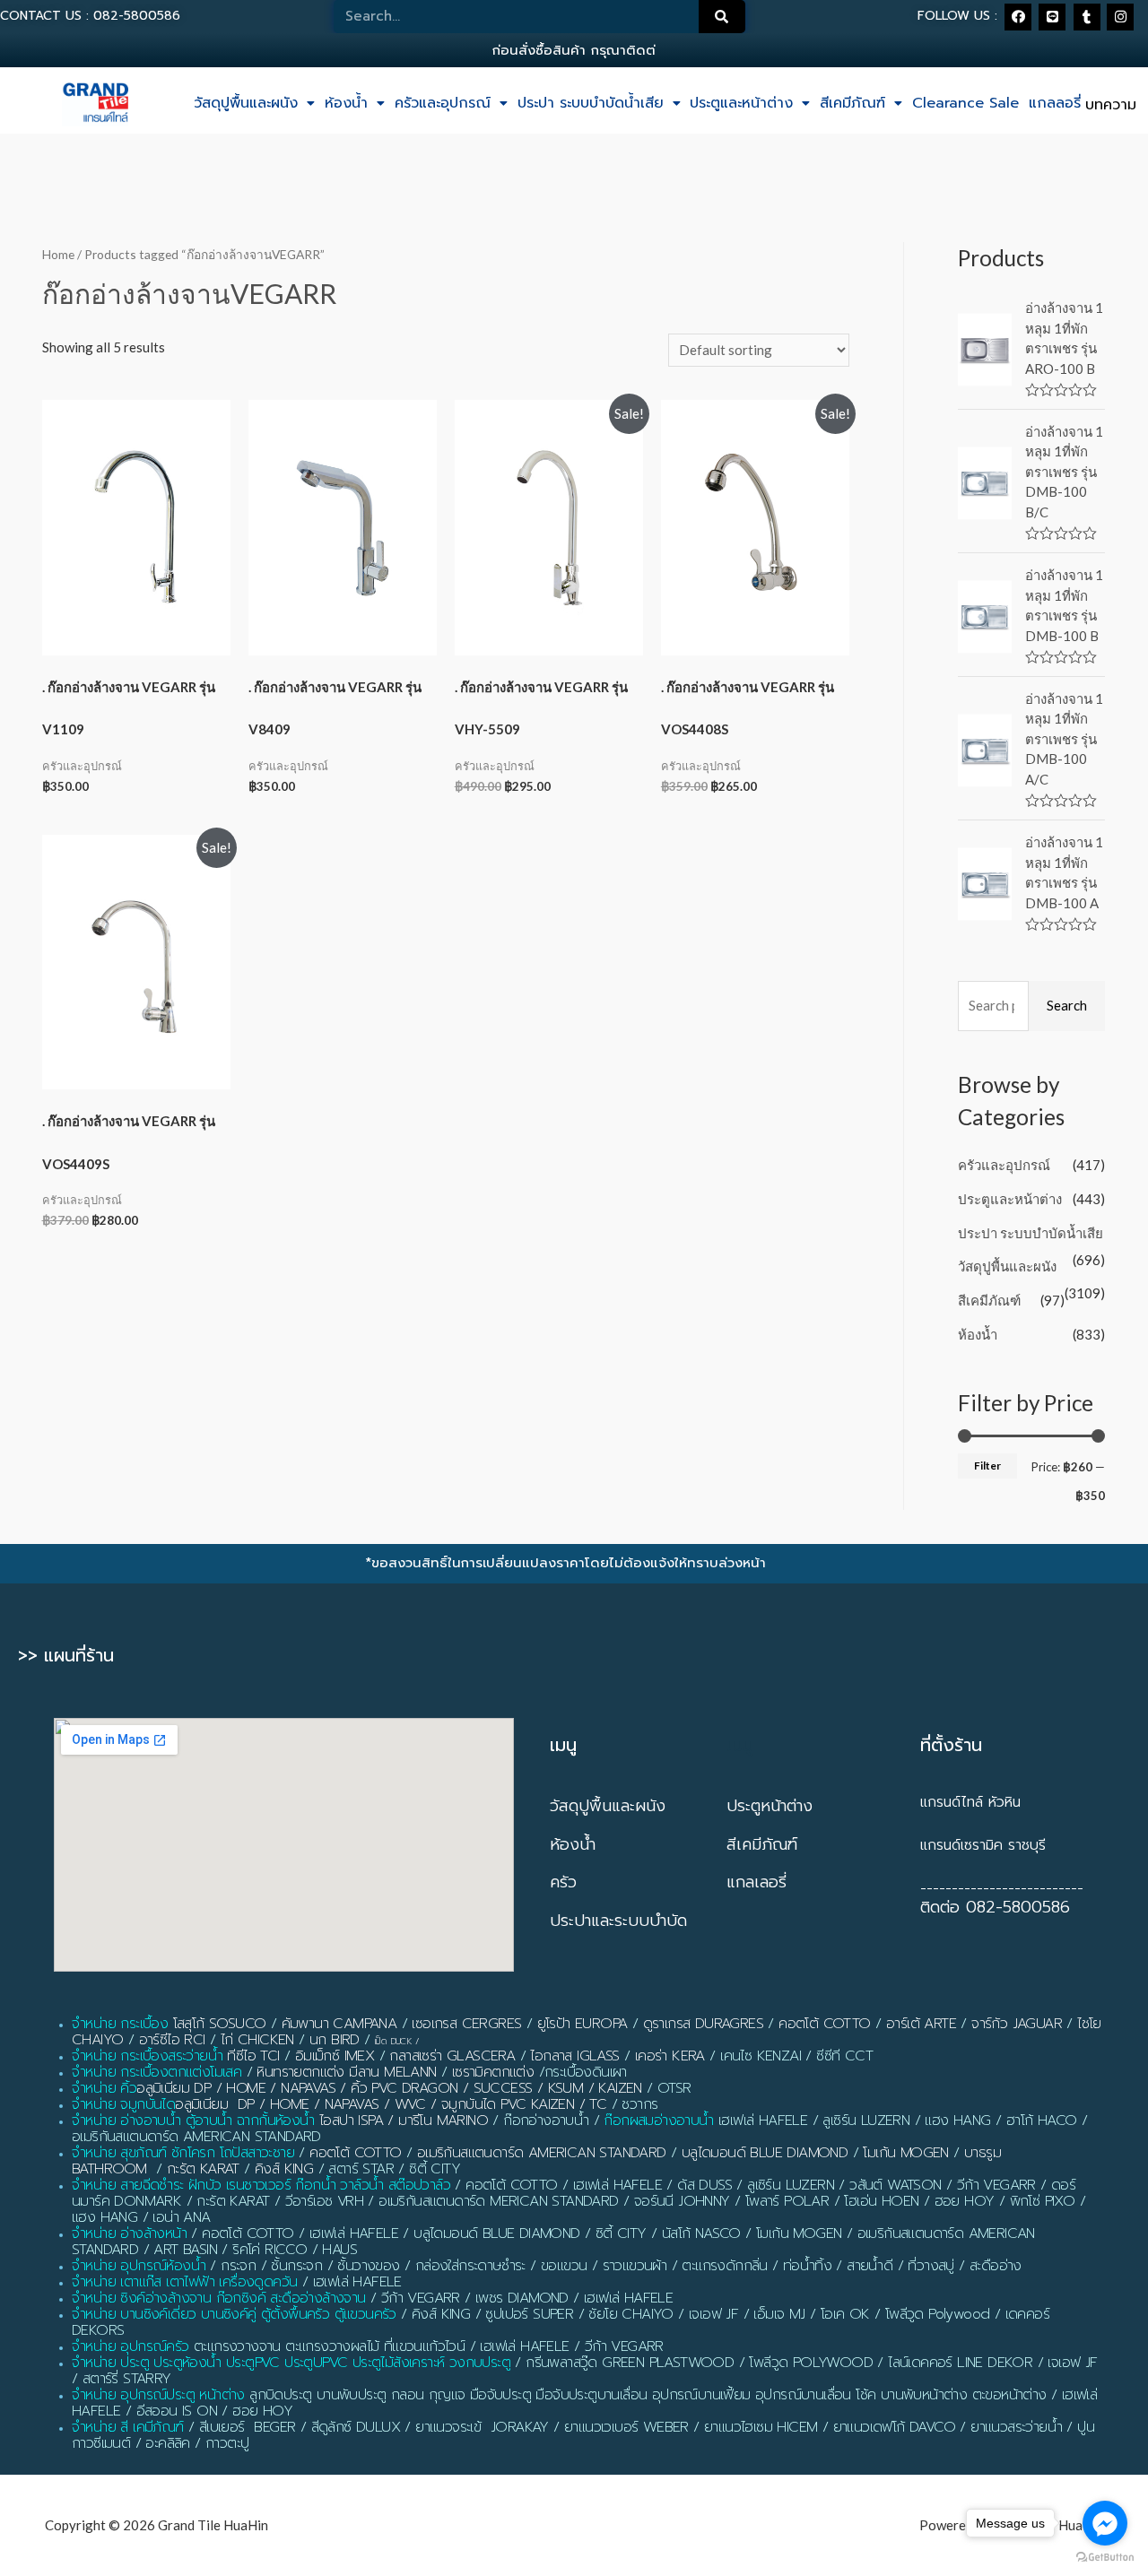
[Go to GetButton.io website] (1105, 2558)
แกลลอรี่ (1055, 103)
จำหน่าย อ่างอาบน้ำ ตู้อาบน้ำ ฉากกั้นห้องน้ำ (193, 2121)
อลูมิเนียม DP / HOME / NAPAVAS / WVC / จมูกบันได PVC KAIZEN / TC (391, 2104)
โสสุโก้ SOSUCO (220, 2024)
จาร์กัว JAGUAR (1017, 2024)
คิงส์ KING (284, 2169)
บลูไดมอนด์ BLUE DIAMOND (765, 2153)
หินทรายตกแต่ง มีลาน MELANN (346, 2072)
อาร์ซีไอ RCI (172, 2040)
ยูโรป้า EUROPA (583, 2024)
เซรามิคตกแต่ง (493, 2072)
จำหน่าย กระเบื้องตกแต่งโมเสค (157, 2072)
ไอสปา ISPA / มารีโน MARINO (404, 2121)
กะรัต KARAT (203, 2169)
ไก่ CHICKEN (257, 2040)
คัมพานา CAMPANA (339, 2024)
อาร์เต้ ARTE (921, 2024)
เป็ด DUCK (393, 2041)
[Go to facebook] (1105, 2523)
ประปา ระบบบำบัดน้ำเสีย (591, 103)
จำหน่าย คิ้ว (104, 2088)
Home (58, 254)
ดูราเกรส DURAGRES (703, 2024)
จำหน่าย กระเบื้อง (120, 2024)
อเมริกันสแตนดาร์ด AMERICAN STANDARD (542, 2153)
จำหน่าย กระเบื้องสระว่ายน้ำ (147, 2056)
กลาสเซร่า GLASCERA (452, 2056)
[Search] (722, 17)
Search (1067, 1005)
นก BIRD (335, 2040)
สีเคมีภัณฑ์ (852, 103)
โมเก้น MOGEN (905, 2153)
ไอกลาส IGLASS (574, 2056)
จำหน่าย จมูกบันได (123, 2104)
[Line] (1052, 17)
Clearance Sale (965, 103)
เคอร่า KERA (670, 2056)
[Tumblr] (1087, 17)
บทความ (1111, 105)
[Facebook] (1018, 17)
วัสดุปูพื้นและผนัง (246, 103)
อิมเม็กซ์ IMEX (335, 2056)
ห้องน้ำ (346, 103)
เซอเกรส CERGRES (466, 2024)
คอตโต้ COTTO (824, 2024)
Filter (987, 1466)
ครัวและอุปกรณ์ (443, 103)
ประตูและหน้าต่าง (741, 103)
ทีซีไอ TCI (253, 2056)
